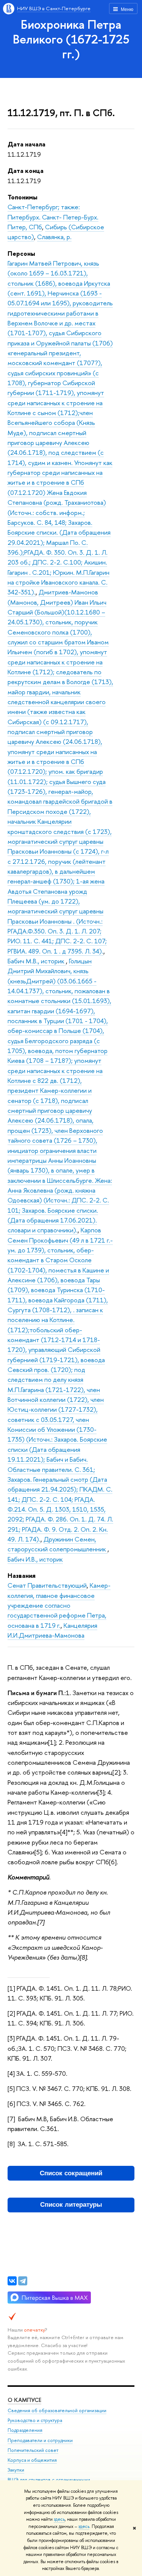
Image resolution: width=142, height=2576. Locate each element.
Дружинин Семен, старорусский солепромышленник (58, 1544)
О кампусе (24, 2400)
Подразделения (25, 2430)
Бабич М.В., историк (37, 961)
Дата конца (26, 170)
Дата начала (27, 144)
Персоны (21, 253)
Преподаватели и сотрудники (40, 2440)
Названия (22, 1575)
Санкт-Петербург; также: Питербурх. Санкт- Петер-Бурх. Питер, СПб (53, 217)
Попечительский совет (33, 2450)
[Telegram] (23, 2281)
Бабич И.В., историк (35, 1559)
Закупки (16, 2470)
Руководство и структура (35, 2420)
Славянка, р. (54, 237)
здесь (59, 2519)
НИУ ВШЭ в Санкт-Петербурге (54, 8)
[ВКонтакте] (12, 2281)
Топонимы (23, 197)
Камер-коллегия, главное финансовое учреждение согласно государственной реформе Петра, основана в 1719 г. (59, 1605)
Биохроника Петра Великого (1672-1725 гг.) (71, 39)
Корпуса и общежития (32, 2460)
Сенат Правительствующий (47, 1585)
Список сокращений (71, 2173)
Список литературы (71, 2205)
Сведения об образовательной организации (57, 2410)
